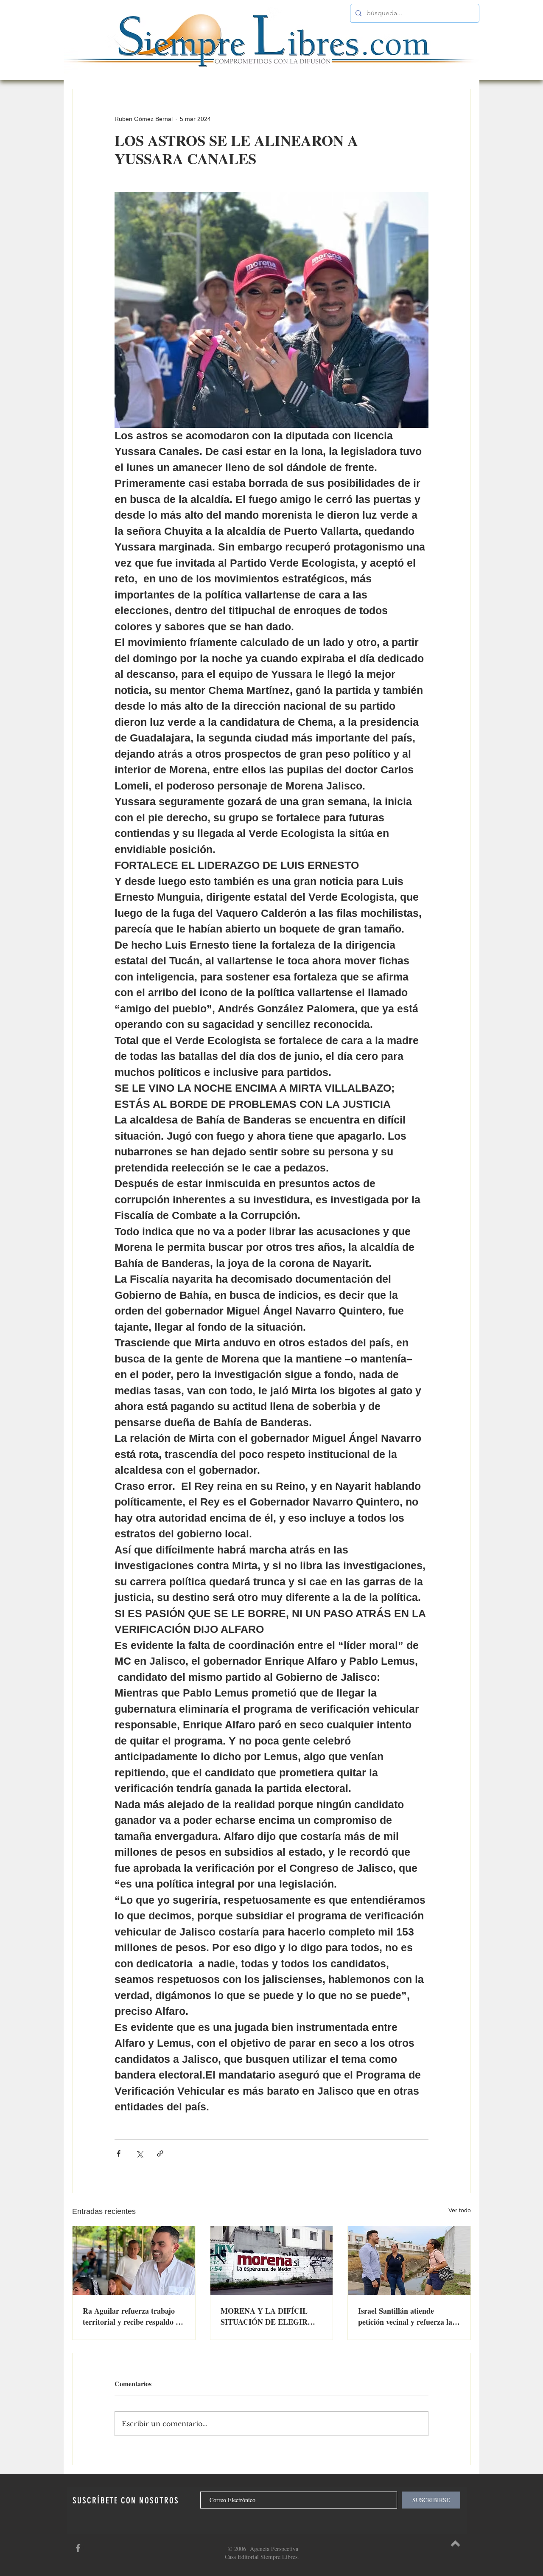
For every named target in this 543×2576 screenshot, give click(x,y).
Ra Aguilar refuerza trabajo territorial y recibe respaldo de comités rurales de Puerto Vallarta (133, 2316)
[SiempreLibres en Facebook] (78, 2548)
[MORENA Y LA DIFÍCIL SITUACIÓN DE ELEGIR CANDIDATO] (272, 2261)
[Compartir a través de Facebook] (119, 2153)
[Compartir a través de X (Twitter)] (139, 2153)
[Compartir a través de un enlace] (160, 2153)
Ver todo (460, 2210)
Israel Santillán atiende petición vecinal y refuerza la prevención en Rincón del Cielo (409, 2316)
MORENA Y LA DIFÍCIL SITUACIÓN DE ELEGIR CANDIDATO (264, 2316)
